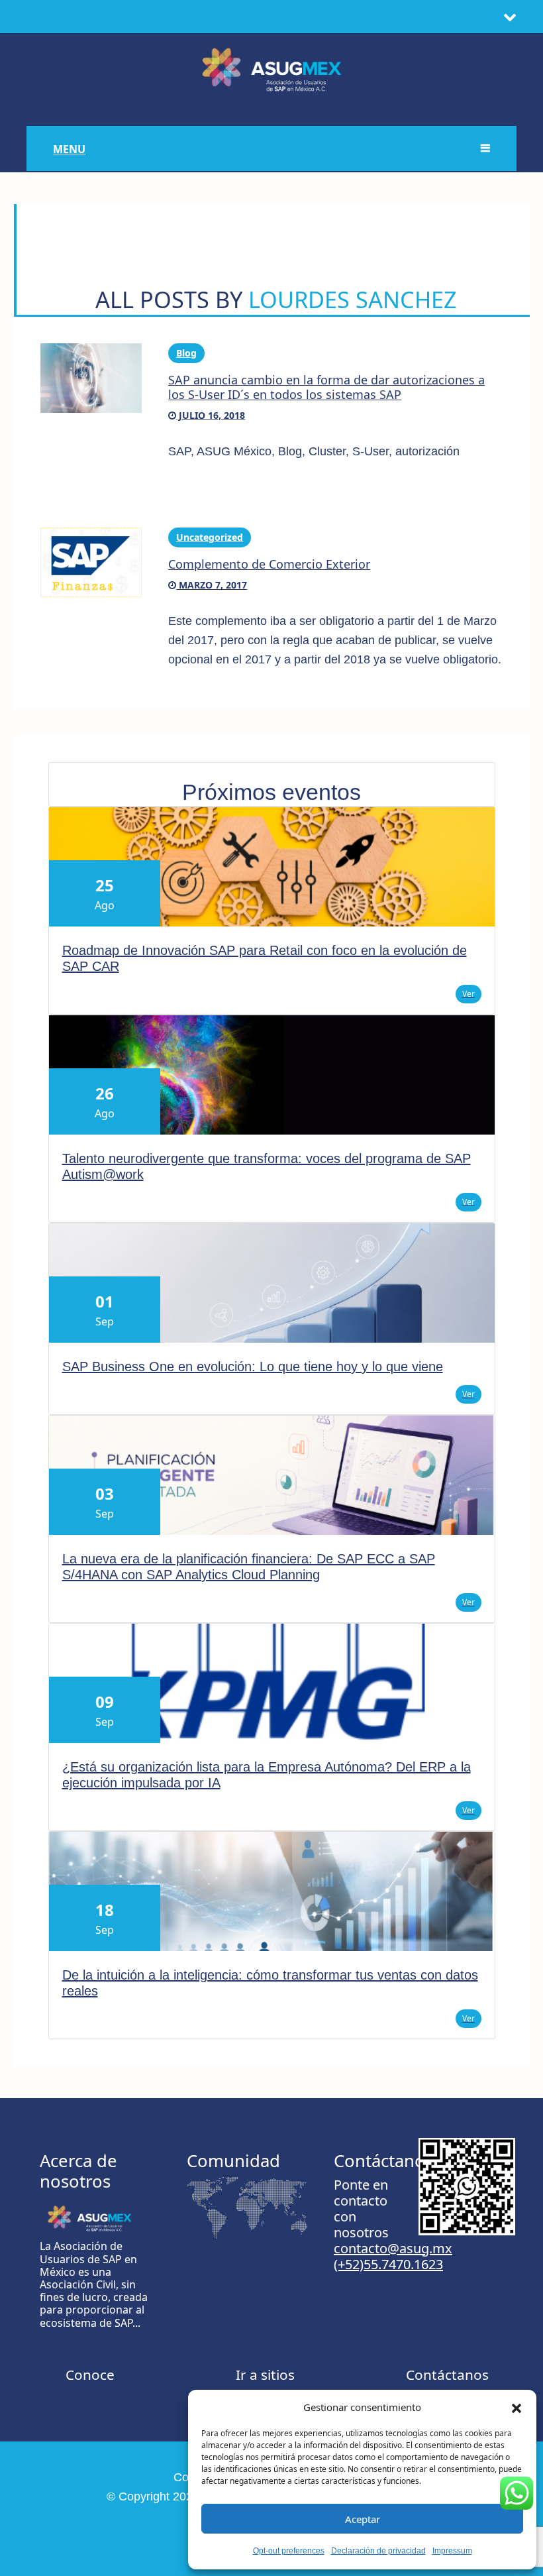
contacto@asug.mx (393, 2248)
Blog (186, 353)
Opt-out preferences (289, 2551)
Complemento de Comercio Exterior (269, 564)
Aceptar (363, 2519)
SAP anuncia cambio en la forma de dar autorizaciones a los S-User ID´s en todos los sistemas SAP (326, 387)
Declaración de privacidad (378, 2551)
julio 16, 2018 (211, 415)
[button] (517, 2407)
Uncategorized (210, 537)
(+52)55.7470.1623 (388, 2264)
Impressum (452, 2551)
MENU (69, 149)
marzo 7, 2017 (212, 585)
